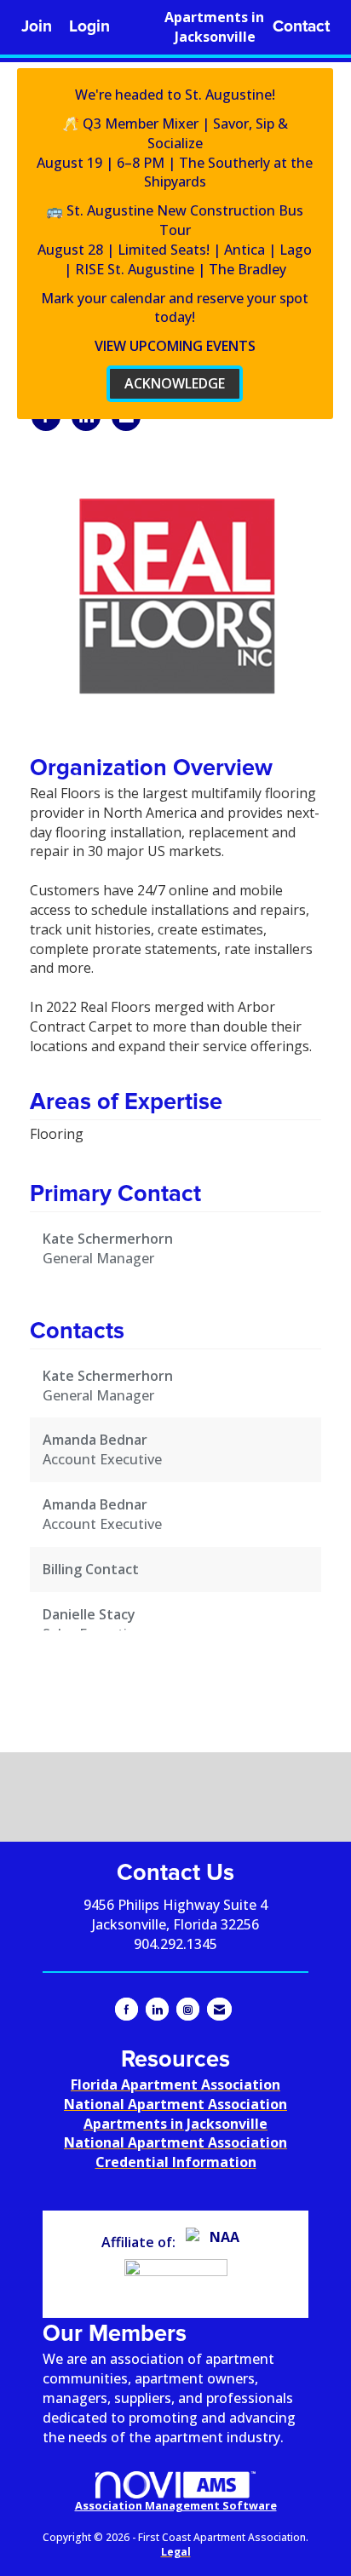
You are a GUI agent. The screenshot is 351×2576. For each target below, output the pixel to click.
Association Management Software (176, 2505)
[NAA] (218, 2242)
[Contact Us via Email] (219, 2009)
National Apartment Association (175, 2104)
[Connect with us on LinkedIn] (157, 2009)
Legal (176, 2552)
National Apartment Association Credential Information (175, 2152)
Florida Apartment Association (175, 2084)
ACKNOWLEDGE (175, 383)
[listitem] (37, 27)
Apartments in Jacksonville (214, 27)
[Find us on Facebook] (127, 2009)
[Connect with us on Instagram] (188, 2009)
